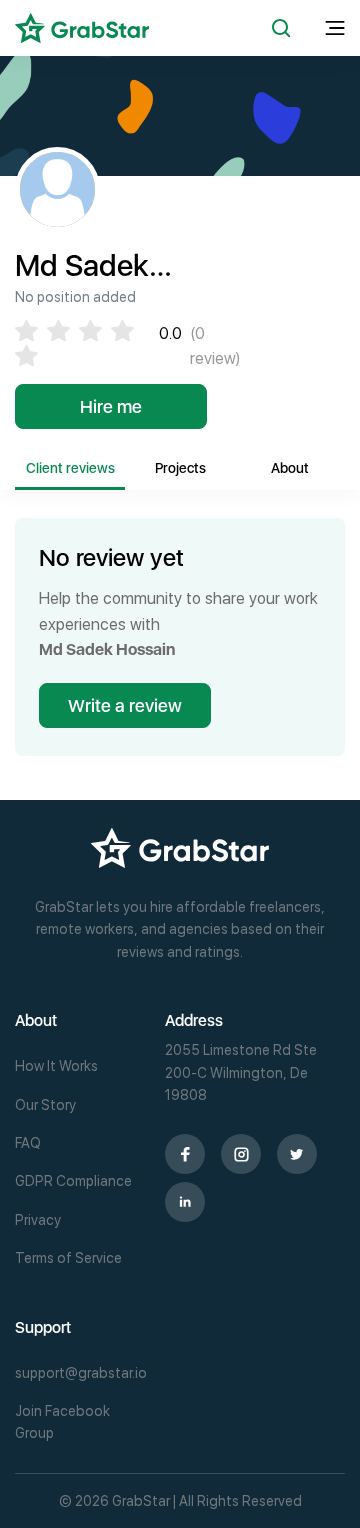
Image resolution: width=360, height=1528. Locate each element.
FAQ (28, 1143)
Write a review (125, 705)
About (290, 468)
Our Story (45, 1105)
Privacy (38, 1220)
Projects (180, 468)
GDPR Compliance (73, 1181)
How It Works (56, 1066)
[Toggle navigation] (335, 28)
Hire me (111, 406)
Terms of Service (68, 1258)
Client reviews (70, 468)
